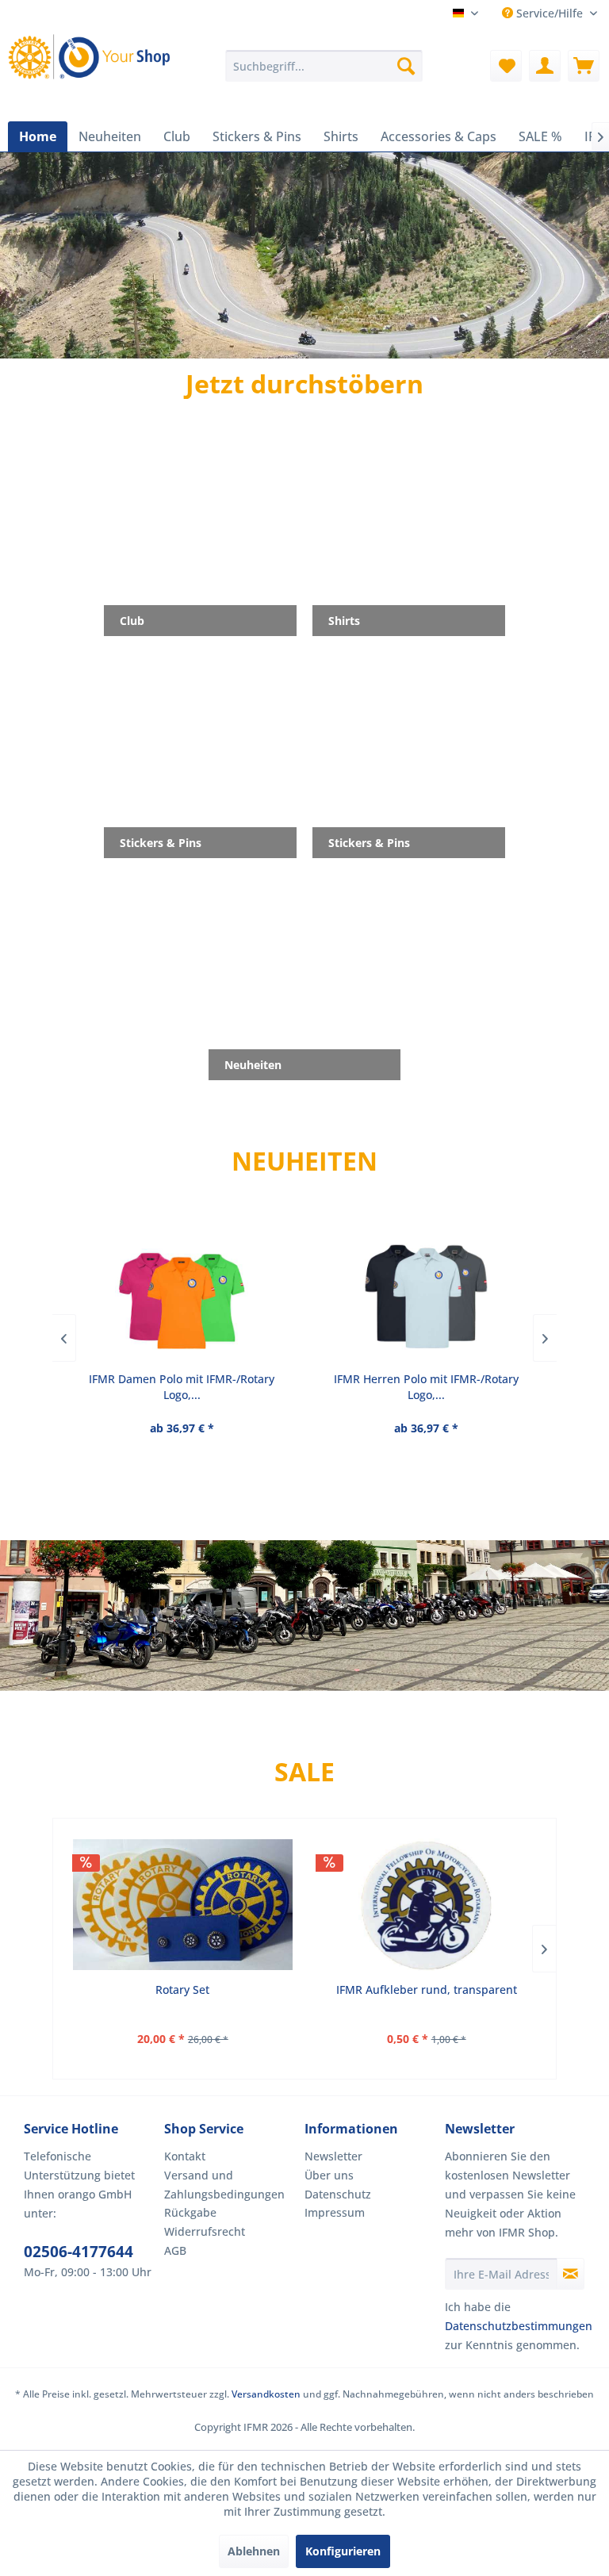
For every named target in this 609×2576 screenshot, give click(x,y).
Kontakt (185, 2156)
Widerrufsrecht (205, 2231)
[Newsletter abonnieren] (571, 2274)
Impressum (335, 2212)
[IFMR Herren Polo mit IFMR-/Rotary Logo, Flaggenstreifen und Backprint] (426, 1294)
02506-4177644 (79, 2252)
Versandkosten (266, 2394)
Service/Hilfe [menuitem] (550, 13)
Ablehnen (254, 2551)
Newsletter (333, 2156)
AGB (175, 2250)
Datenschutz (338, 2194)
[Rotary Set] (183, 1905)
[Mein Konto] (545, 66)
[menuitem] (324, 66)
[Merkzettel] (506, 66)
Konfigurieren (343, 2551)
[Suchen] (406, 66)
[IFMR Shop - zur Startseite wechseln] (92, 66)
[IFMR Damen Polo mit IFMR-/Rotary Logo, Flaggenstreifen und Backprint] (182, 1294)
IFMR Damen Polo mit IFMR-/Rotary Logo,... (182, 1387)
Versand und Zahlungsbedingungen (224, 2185)
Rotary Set (182, 1989)
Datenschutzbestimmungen (519, 2326)
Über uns (329, 2175)
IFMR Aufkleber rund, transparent (427, 1989)
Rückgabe (190, 2212)
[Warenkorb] (584, 66)
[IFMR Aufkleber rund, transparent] (426, 1905)
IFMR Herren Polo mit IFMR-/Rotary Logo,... (426, 1387)
